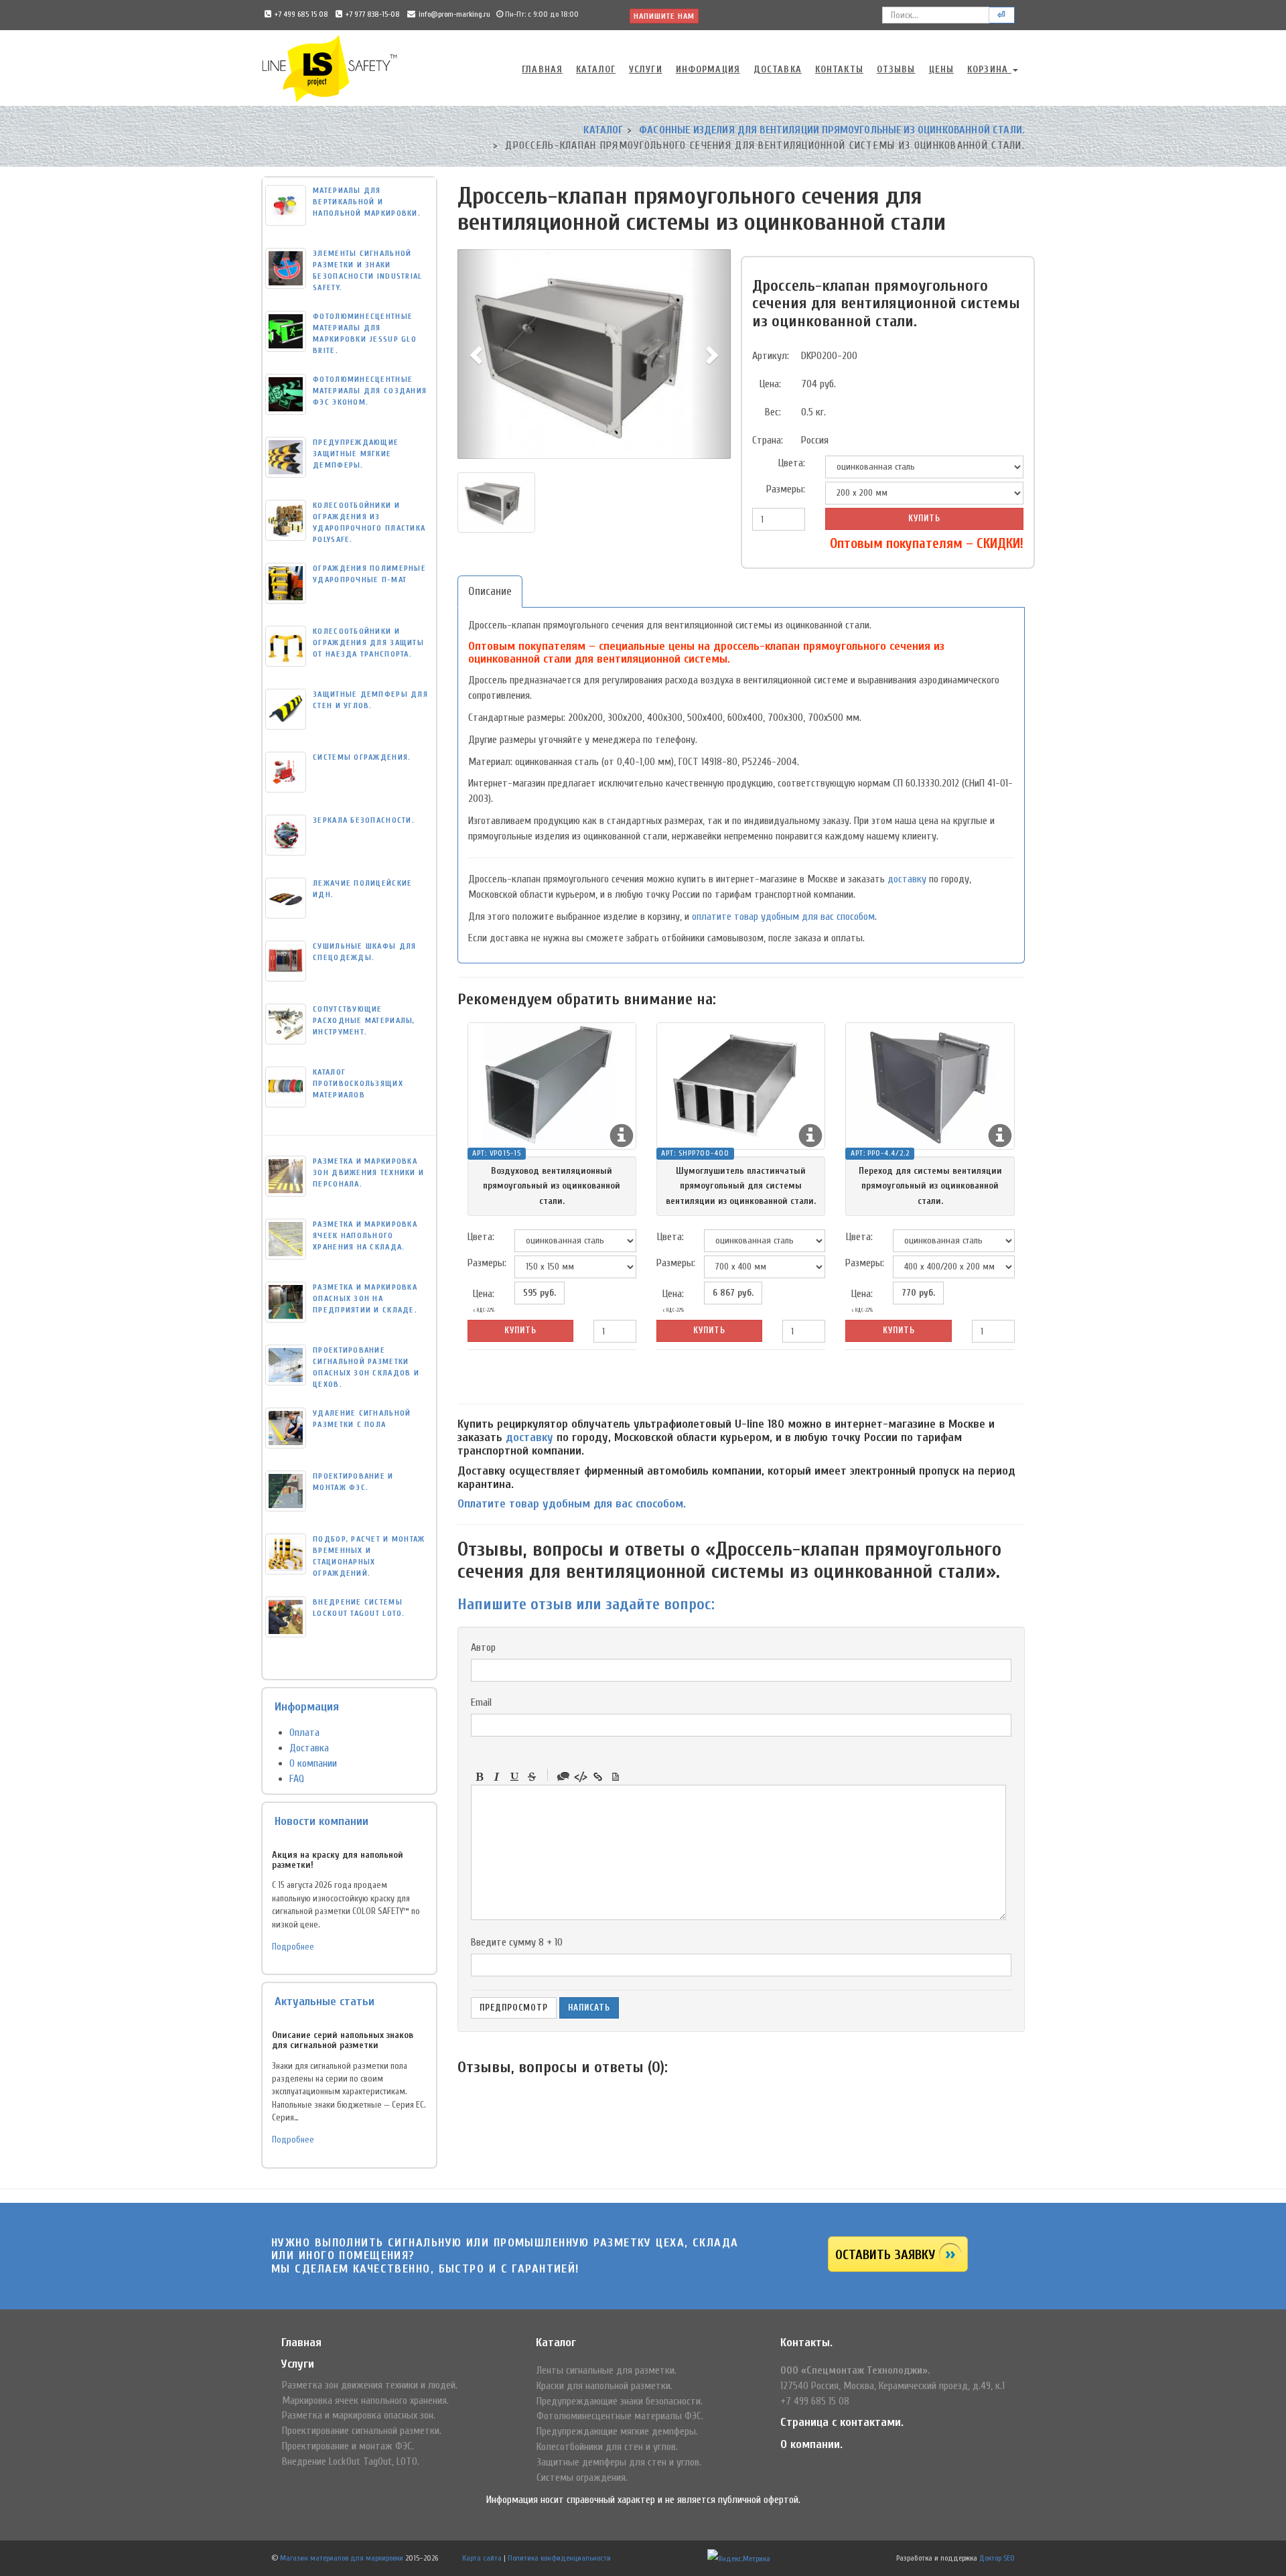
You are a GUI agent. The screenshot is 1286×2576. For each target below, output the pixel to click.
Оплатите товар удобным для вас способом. (572, 1504)
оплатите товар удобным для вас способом (783, 917)
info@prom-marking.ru (454, 14)
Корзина (989, 69)
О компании (313, 1763)
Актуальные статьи (325, 2002)
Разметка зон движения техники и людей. (370, 2385)
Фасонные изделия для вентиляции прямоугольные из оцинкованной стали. (832, 130)
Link (598, 1777)
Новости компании (321, 1821)
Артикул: (771, 356)
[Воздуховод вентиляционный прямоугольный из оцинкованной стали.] (552, 1086)
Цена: (770, 384)
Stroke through (532, 1777)
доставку (907, 879)
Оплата (304, 1733)
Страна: (768, 440)
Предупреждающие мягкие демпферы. (617, 2431)
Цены (941, 69)
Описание (490, 591)
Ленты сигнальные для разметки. (606, 2370)
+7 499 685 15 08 (301, 14)
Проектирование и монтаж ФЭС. (348, 2446)
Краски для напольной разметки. (604, 2386)
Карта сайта (482, 2558)
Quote (563, 1777)
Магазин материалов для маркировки (342, 2558)
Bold (480, 1777)
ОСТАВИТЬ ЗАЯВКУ (885, 2255)
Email (481, 1702)
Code (581, 1777)
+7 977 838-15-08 (373, 14)
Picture (616, 1777)
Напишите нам (664, 16)
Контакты (839, 69)
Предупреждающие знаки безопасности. (620, 2401)
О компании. (811, 2444)
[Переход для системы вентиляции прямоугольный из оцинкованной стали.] (930, 1086)
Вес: (773, 412)
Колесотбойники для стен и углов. (607, 2447)
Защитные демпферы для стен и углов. (619, 2462)
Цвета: (792, 463)
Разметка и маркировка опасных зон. (359, 2415)
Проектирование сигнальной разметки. (362, 2431)
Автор (483, 1647)
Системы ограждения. (582, 2478)
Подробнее (293, 1947)
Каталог (596, 69)
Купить (924, 518)
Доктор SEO (997, 2558)
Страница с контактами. (842, 2422)
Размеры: (786, 489)
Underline (514, 1777)
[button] (478, 354)
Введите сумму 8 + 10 (517, 1942)
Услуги (646, 69)
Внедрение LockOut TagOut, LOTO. (351, 2461)
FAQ (297, 1779)
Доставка (778, 69)
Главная (542, 69)
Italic (497, 1777)
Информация (708, 69)
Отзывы (896, 69)
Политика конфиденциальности (559, 2558)
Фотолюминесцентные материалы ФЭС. (620, 2416)
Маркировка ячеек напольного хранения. (365, 2400)
